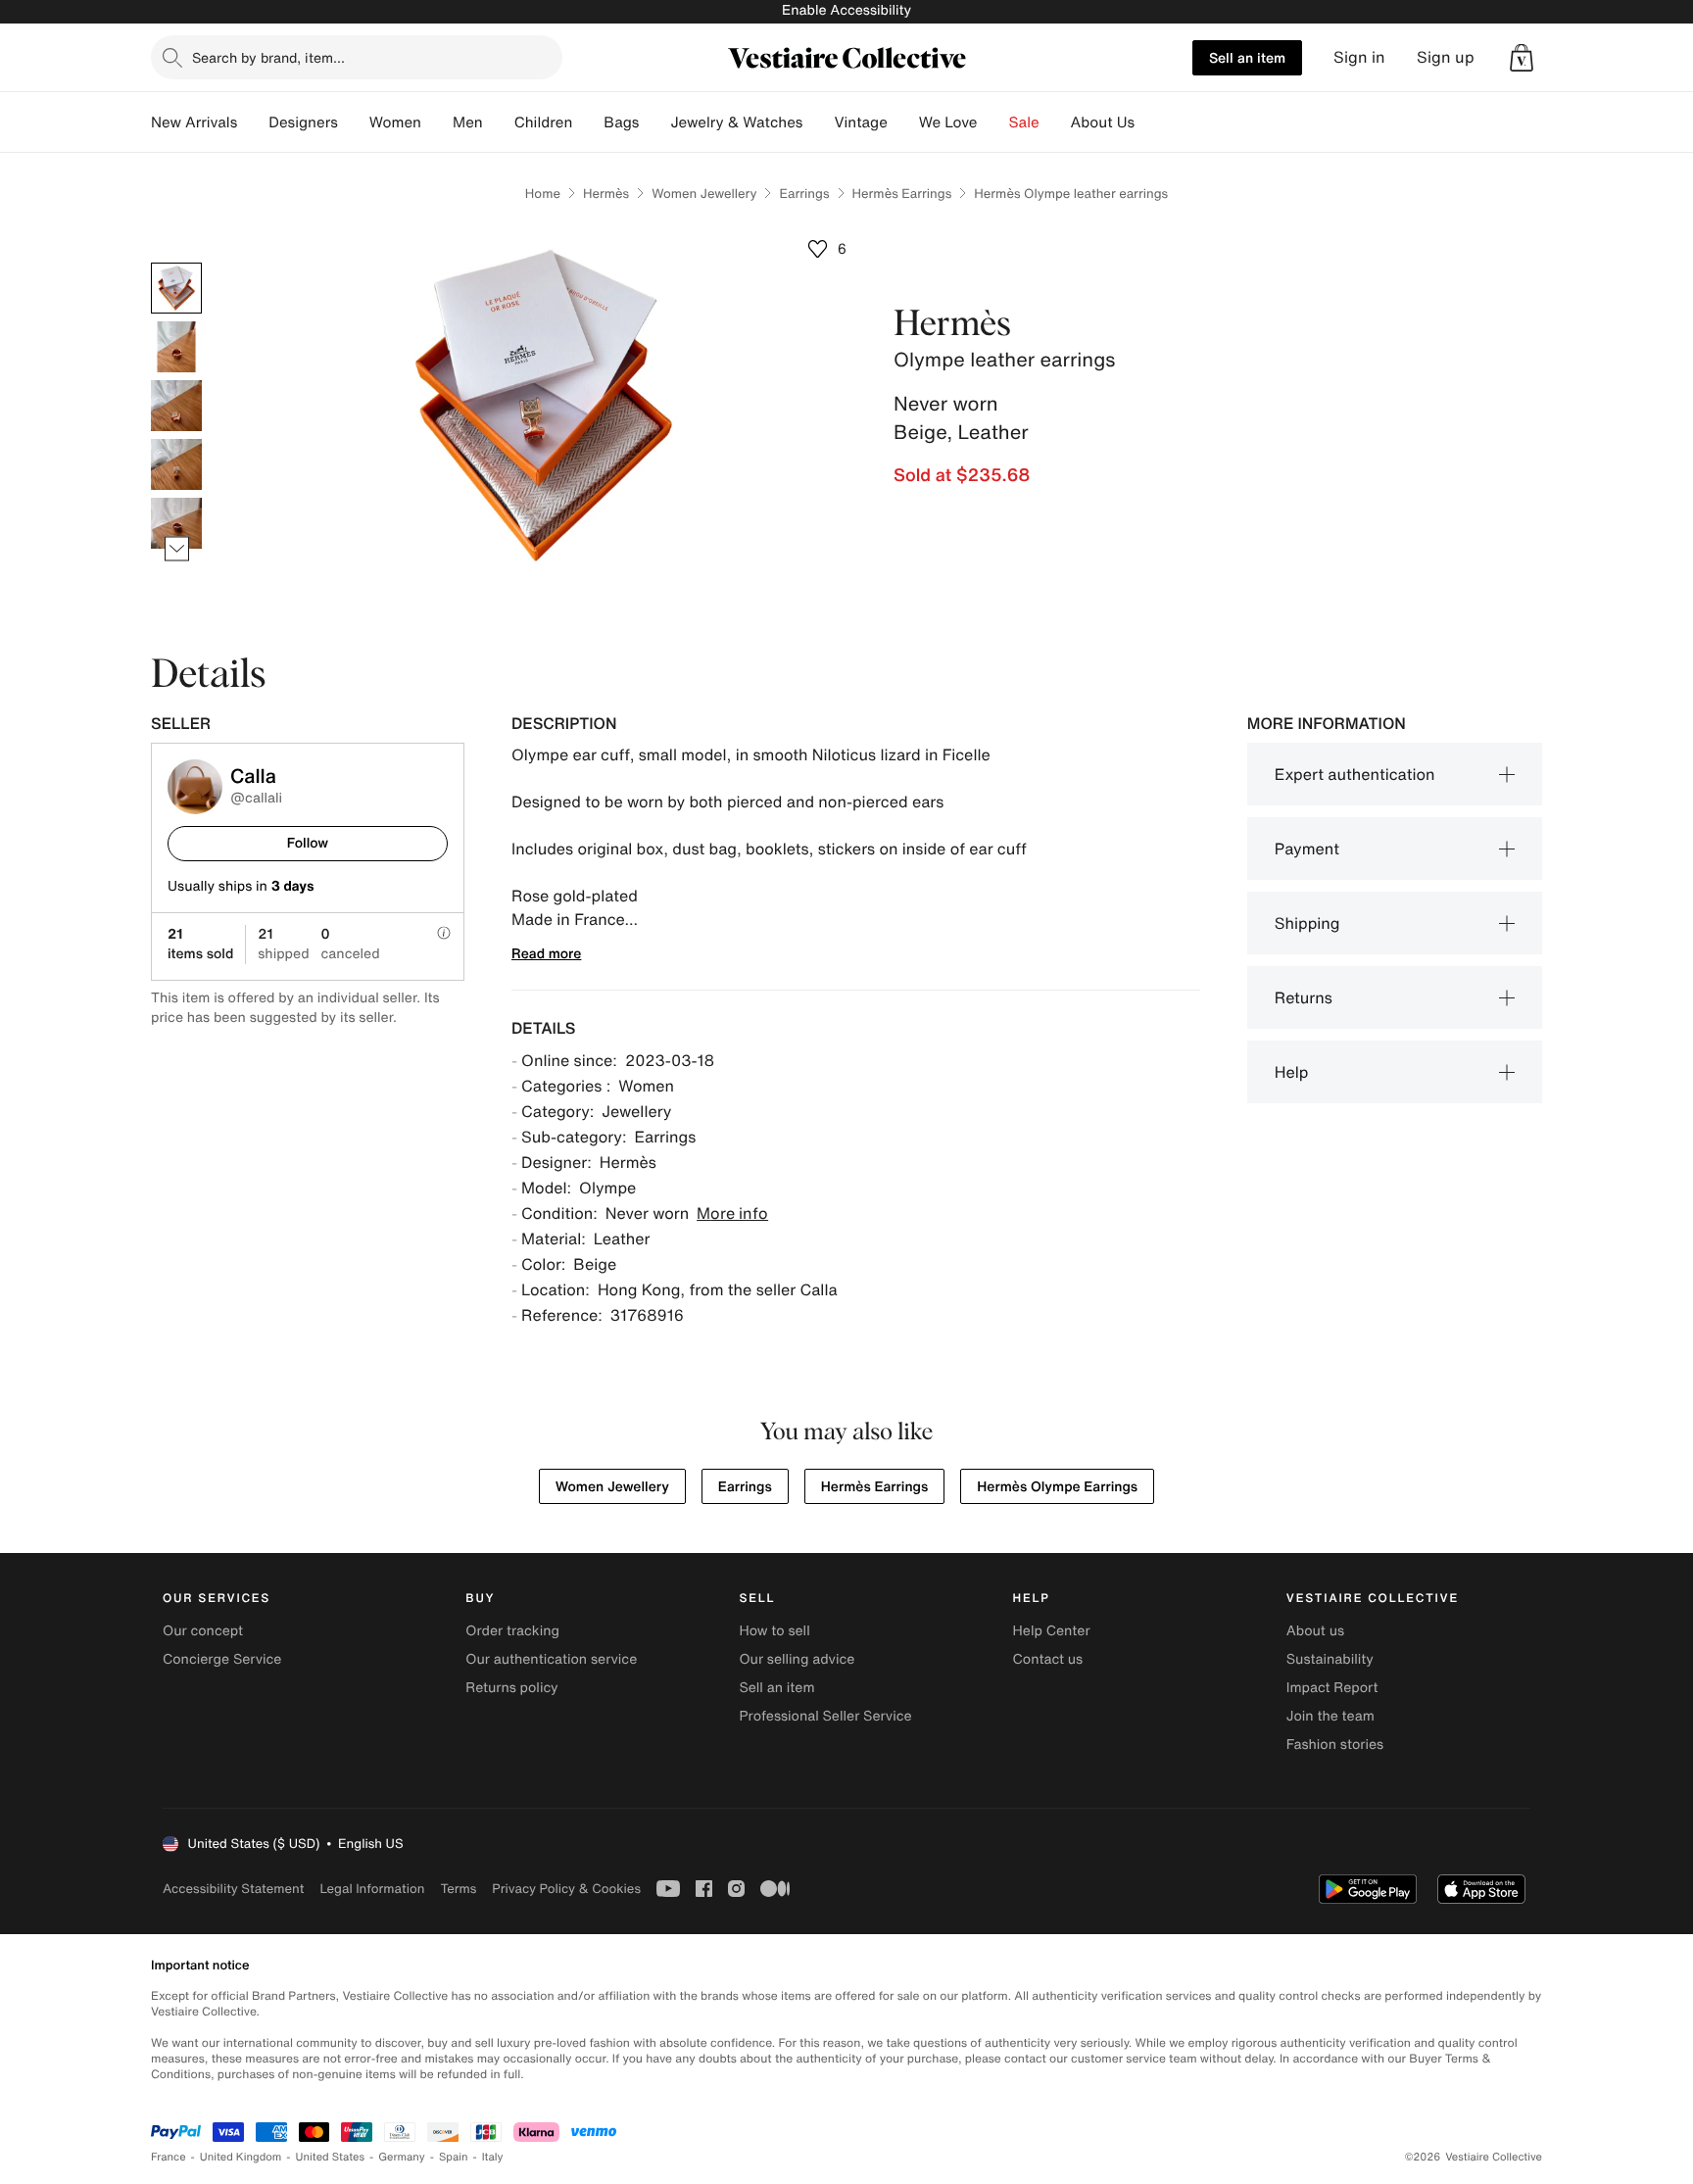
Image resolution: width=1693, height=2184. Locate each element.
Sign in (1359, 57)
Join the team (1330, 1716)
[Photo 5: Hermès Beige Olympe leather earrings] (176, 523)
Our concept (203, 1631)
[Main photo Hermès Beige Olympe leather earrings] (176, 288)
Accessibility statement (233, 1889)
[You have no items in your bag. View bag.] (1522, 58)
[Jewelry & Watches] (818, 122)
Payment (1307, 849)
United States (331, 2157)
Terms (458, 1889)
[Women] (437, 122)
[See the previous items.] (177, 263)
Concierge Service (222, 1659)
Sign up (1446, 57)
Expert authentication (1355, 774)
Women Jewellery (704, 194)
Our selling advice (797, 1659)
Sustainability (1330, 1659)
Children (544, 122)
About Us (1103, 122)
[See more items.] (177, 549)
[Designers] (354, 122)
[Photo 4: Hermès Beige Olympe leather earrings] (176, 464)
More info (732, 1213)
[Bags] (654, 122)
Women (395, 122)
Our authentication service (551, 1659)
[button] (1522, 58)
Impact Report (1332, 1688)
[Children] (588, 122)
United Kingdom (241, 2157)
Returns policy (511, 1688)
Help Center (1052, 1631)
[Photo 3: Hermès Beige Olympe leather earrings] (176, 406)
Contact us (1048, 1659)
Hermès (606, 194)
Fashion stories (1335, 1745)
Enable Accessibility (846, 10)
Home (543, 194)
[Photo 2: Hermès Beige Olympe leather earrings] (176, 347)
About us (1315, 1631)
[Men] (499, 122)
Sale (1024, 122)
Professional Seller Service (825, 1716)
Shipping (1307, 923)
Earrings (804, 194)
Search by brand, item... (268, 57)
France (169, 2157)
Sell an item (1247, 57)
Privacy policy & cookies (566, 1889)
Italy (493, 2157)
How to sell (774, 1631)
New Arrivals (194, 122)
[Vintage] (903, 122)
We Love (948, 122)
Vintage (860, 122)
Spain (454, 2157)
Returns (1304, 997)
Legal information (372, 1889)
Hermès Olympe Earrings (1057, 1487)
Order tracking (512, 1631)
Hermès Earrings (902, 194)
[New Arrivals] (253, 122)
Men (468, 122)
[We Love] (993, 122)
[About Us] (1150, 122)
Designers (303, 122)
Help (1292, 1072)
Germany (402, 2157)
